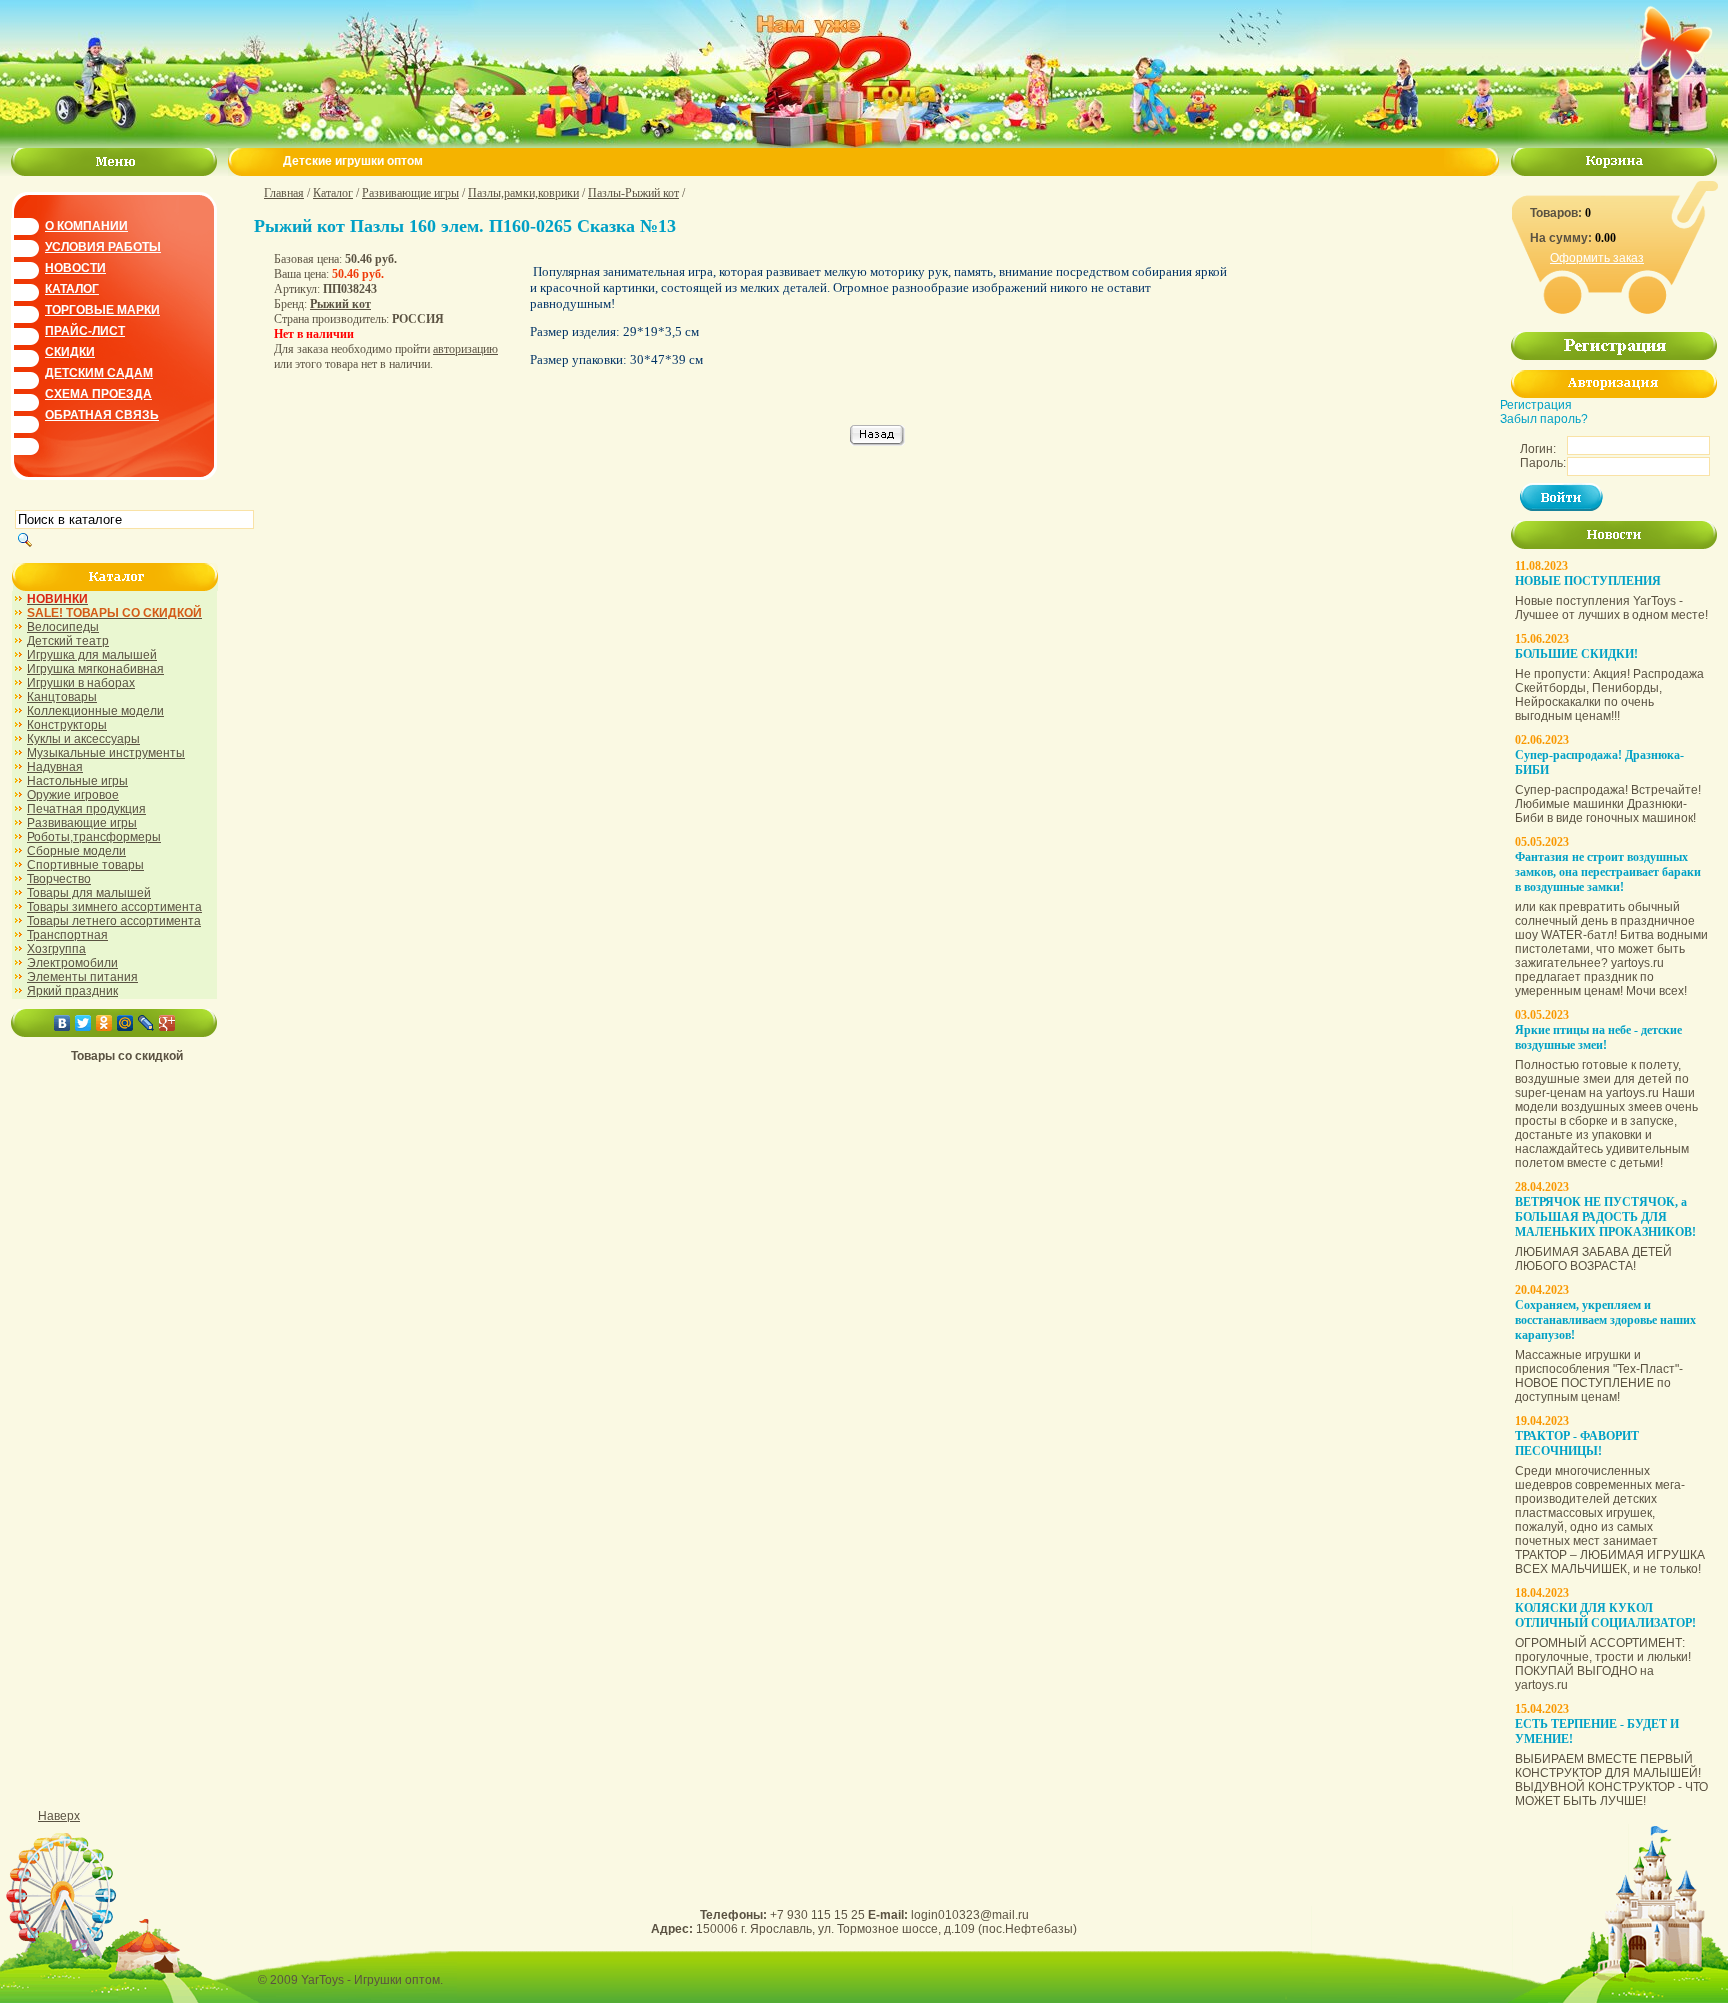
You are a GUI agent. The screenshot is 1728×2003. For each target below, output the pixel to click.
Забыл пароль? (1544, 419)
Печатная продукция (86, 809)
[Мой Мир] (125, 1023)
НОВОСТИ (75, 268)
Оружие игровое (73, 795)
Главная (284, 193)
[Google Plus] (167, 1023)
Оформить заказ (1597, 258)
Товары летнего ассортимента (114, 921)
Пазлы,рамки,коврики (523, 193)
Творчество (59, 879)
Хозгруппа (56, 949)
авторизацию (465, 349)
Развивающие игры (82, 823)
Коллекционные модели (95, 711)
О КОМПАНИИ (86, 226)
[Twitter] (83, 1023)
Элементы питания (82, 977)
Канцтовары (62, 697)
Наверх (59, 1816)
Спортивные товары (85, 865)
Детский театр (68, 641)
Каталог (333, 193)
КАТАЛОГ (72, 289)
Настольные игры (77, 781)
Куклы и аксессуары (83, 739)
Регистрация (1536, 405)
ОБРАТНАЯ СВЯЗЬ (102, 415)
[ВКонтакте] (62, 1023)
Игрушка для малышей (92, 655)
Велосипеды (63, 627)
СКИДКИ (70, 352)
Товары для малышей (89, 893)
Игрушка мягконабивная (95, 669)
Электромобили (72, 963)
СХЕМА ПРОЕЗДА (98, 394)
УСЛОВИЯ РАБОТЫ (103, 247)
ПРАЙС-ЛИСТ (85, 331)
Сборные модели (76, 851)
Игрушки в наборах (81, 683)
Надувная (55, 767)
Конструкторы (67, 725)
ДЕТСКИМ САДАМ (99, 373)
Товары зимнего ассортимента (114, 907)
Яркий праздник (72, 991)
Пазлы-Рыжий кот (633, 193)
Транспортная (67, 935)
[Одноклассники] (104, 1023)
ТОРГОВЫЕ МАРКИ (102, 310)
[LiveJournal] (146, 1023)
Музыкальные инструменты (106, 753)
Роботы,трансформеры (94, 837)
